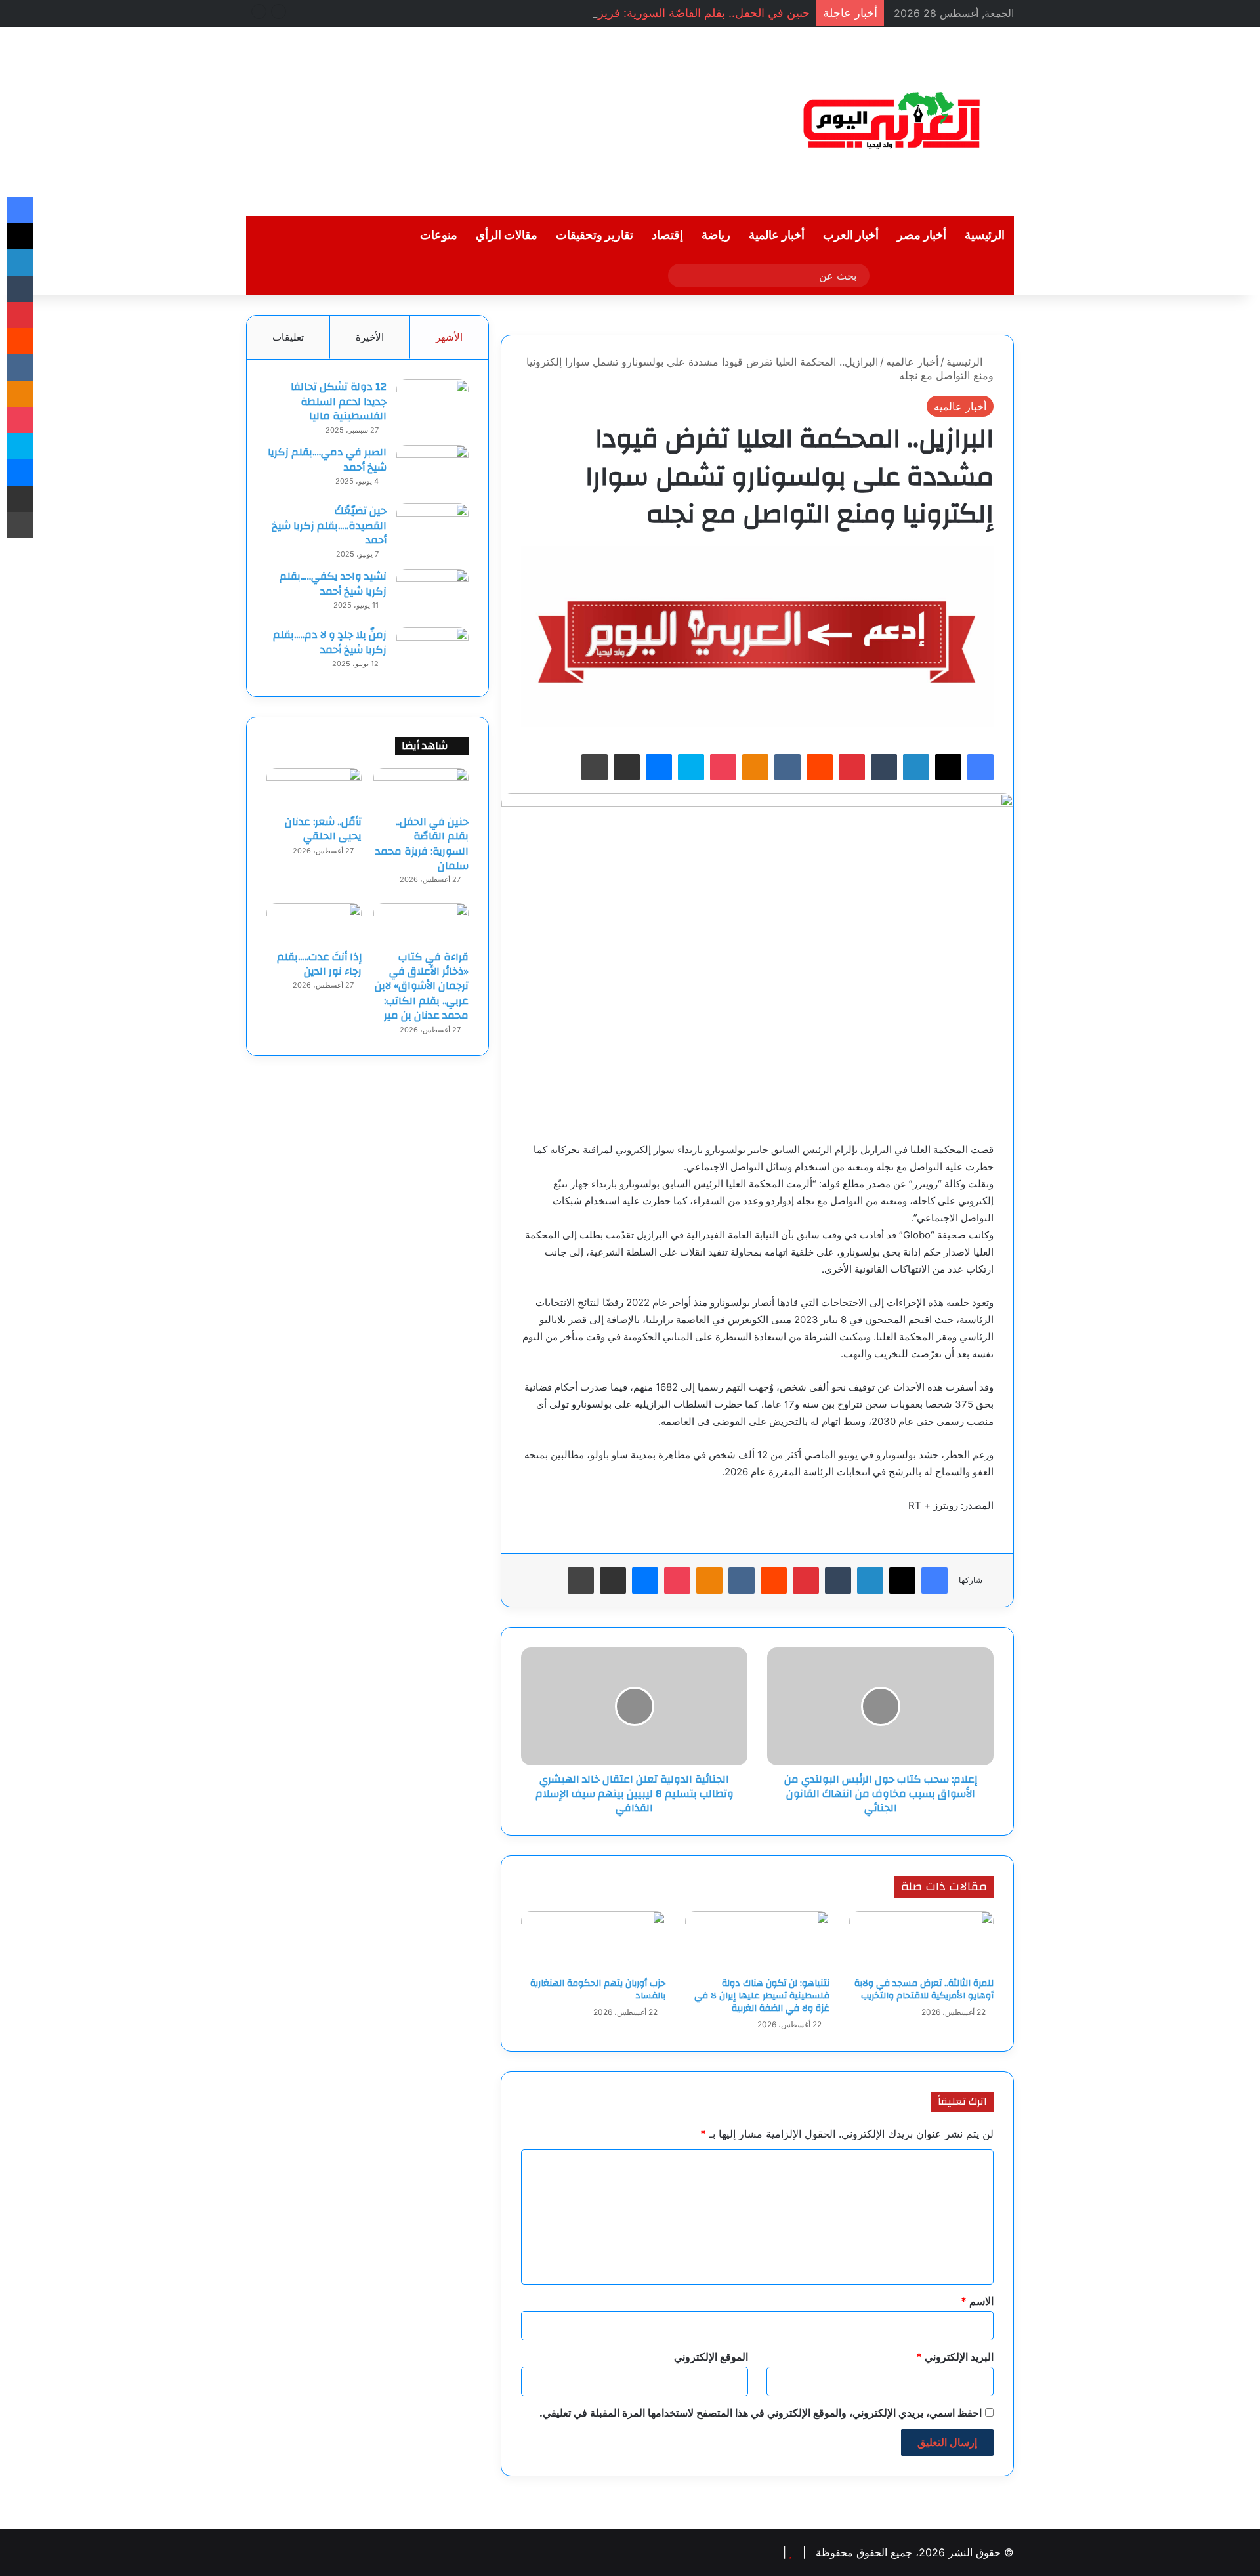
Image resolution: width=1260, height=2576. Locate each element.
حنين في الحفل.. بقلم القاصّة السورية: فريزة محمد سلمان (668, 13)
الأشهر (449, 337)
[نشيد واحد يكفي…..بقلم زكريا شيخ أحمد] (432, 594)
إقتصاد (667, 235)
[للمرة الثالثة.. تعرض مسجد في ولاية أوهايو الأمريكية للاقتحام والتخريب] (921, 1941)
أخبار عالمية (777, 235)
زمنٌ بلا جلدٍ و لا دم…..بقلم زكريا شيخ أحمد (330, 642)
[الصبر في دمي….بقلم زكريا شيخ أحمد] (432, 470)
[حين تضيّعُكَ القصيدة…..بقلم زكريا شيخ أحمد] (432, 528)
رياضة (716, 235)
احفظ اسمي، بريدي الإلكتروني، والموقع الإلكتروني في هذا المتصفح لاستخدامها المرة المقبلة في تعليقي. (761, 2413)
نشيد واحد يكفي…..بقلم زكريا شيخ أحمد (333, 583)
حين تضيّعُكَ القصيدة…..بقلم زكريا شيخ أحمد (329, 525)
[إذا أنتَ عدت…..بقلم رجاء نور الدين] (314, 923)
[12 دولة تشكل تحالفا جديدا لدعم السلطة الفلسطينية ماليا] (432, 404)
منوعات (439, 235)
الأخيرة (370, 337)
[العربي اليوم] (892, 121)
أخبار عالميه (912, 362)
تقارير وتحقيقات (595, 235)
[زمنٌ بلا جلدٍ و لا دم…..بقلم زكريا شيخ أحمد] (432, 652)
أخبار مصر (922, 235)
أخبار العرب (851, 235)
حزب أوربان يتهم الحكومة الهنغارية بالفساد (598, 1990)
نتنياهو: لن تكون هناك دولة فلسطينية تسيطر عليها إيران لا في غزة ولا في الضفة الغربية (762, 1996)
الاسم (977, 2301)
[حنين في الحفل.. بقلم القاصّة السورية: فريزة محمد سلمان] (421, 788)
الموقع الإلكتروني (711, 2357)
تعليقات (288, 337)
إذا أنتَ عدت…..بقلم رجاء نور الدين (319, 964)
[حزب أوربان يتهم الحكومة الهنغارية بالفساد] (593, 1941)
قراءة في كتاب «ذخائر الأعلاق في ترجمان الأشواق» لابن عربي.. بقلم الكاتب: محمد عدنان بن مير (422, 986)
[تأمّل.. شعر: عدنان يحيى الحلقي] (314, 788)
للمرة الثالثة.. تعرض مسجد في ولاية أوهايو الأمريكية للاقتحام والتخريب (924, 1990)
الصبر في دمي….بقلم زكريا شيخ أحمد (327, 459)
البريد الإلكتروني (955, 2357)
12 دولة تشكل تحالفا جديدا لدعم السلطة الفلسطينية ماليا (339, 401)
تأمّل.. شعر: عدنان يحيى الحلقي (323, 829)
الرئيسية (985, 235)
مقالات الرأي (507, 235)
